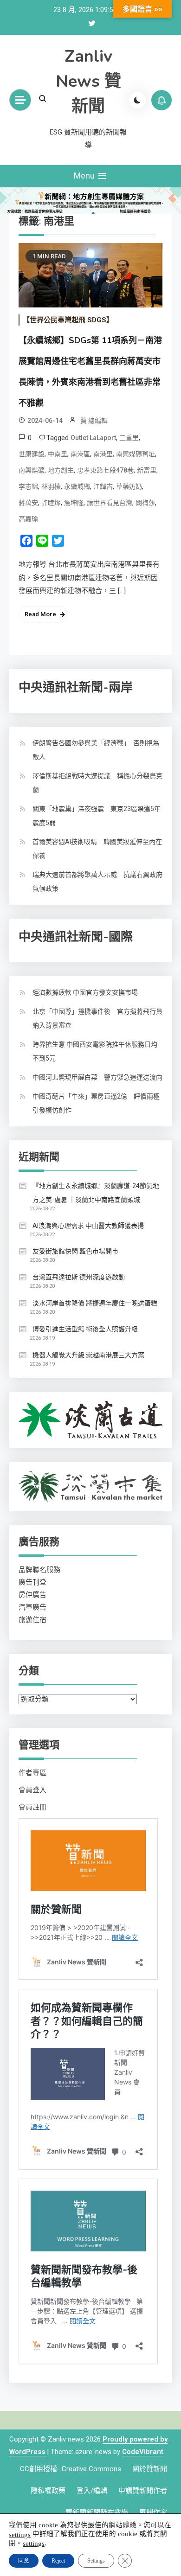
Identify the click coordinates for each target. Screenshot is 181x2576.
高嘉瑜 (28, 519)
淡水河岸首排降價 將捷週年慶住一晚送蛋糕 (95, 1303)
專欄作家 (153, 2512)
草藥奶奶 (129, 486)
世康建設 (32, 454)
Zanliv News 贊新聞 (88, 81)
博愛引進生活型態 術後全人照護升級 (85, 1329)
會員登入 (32, 1790)
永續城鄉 (77, 486)
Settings (96, 2561)
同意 (24, 2561)
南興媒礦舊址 (136, 454)
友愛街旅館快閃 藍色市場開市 (75, 1251)
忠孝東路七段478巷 (105, 470)
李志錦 (28, 486)
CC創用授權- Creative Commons (71, 2469)
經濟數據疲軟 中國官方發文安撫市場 (85, 992)
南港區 (80, 454)
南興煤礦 (32, 470)
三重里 (129, 438)
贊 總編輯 (94, 421)
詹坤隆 (74, 503)
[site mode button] (137, 100)
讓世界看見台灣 (110, 503)
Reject (58, 2561)
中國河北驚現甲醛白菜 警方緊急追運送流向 (97, 1077)
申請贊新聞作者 (143, 2491)
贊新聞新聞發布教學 (97, 2512)
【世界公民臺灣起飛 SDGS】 (68, 320)
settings (20, 2534)
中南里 (58, 454)
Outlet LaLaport (93, 438)
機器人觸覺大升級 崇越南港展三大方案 (88, 1355)
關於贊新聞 (150, 2469)
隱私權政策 (48, 2491)
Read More (40, 614)
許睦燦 (51, 503)
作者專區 (32, 1773)
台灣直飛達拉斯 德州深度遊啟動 (79, 1277)
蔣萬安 (28, 503)
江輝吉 (103, 486)
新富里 (147, 470)
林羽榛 (51, 486)
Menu (85, 176)
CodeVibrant (143, 2452)
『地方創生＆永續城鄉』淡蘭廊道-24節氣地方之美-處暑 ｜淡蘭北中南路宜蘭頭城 (96, 1193)
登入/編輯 (92, 2491)
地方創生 (61, 470)
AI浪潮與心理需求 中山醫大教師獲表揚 (88, 1226)
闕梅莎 (145, 503)
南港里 (103, 454)
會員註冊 (32, 1807)
